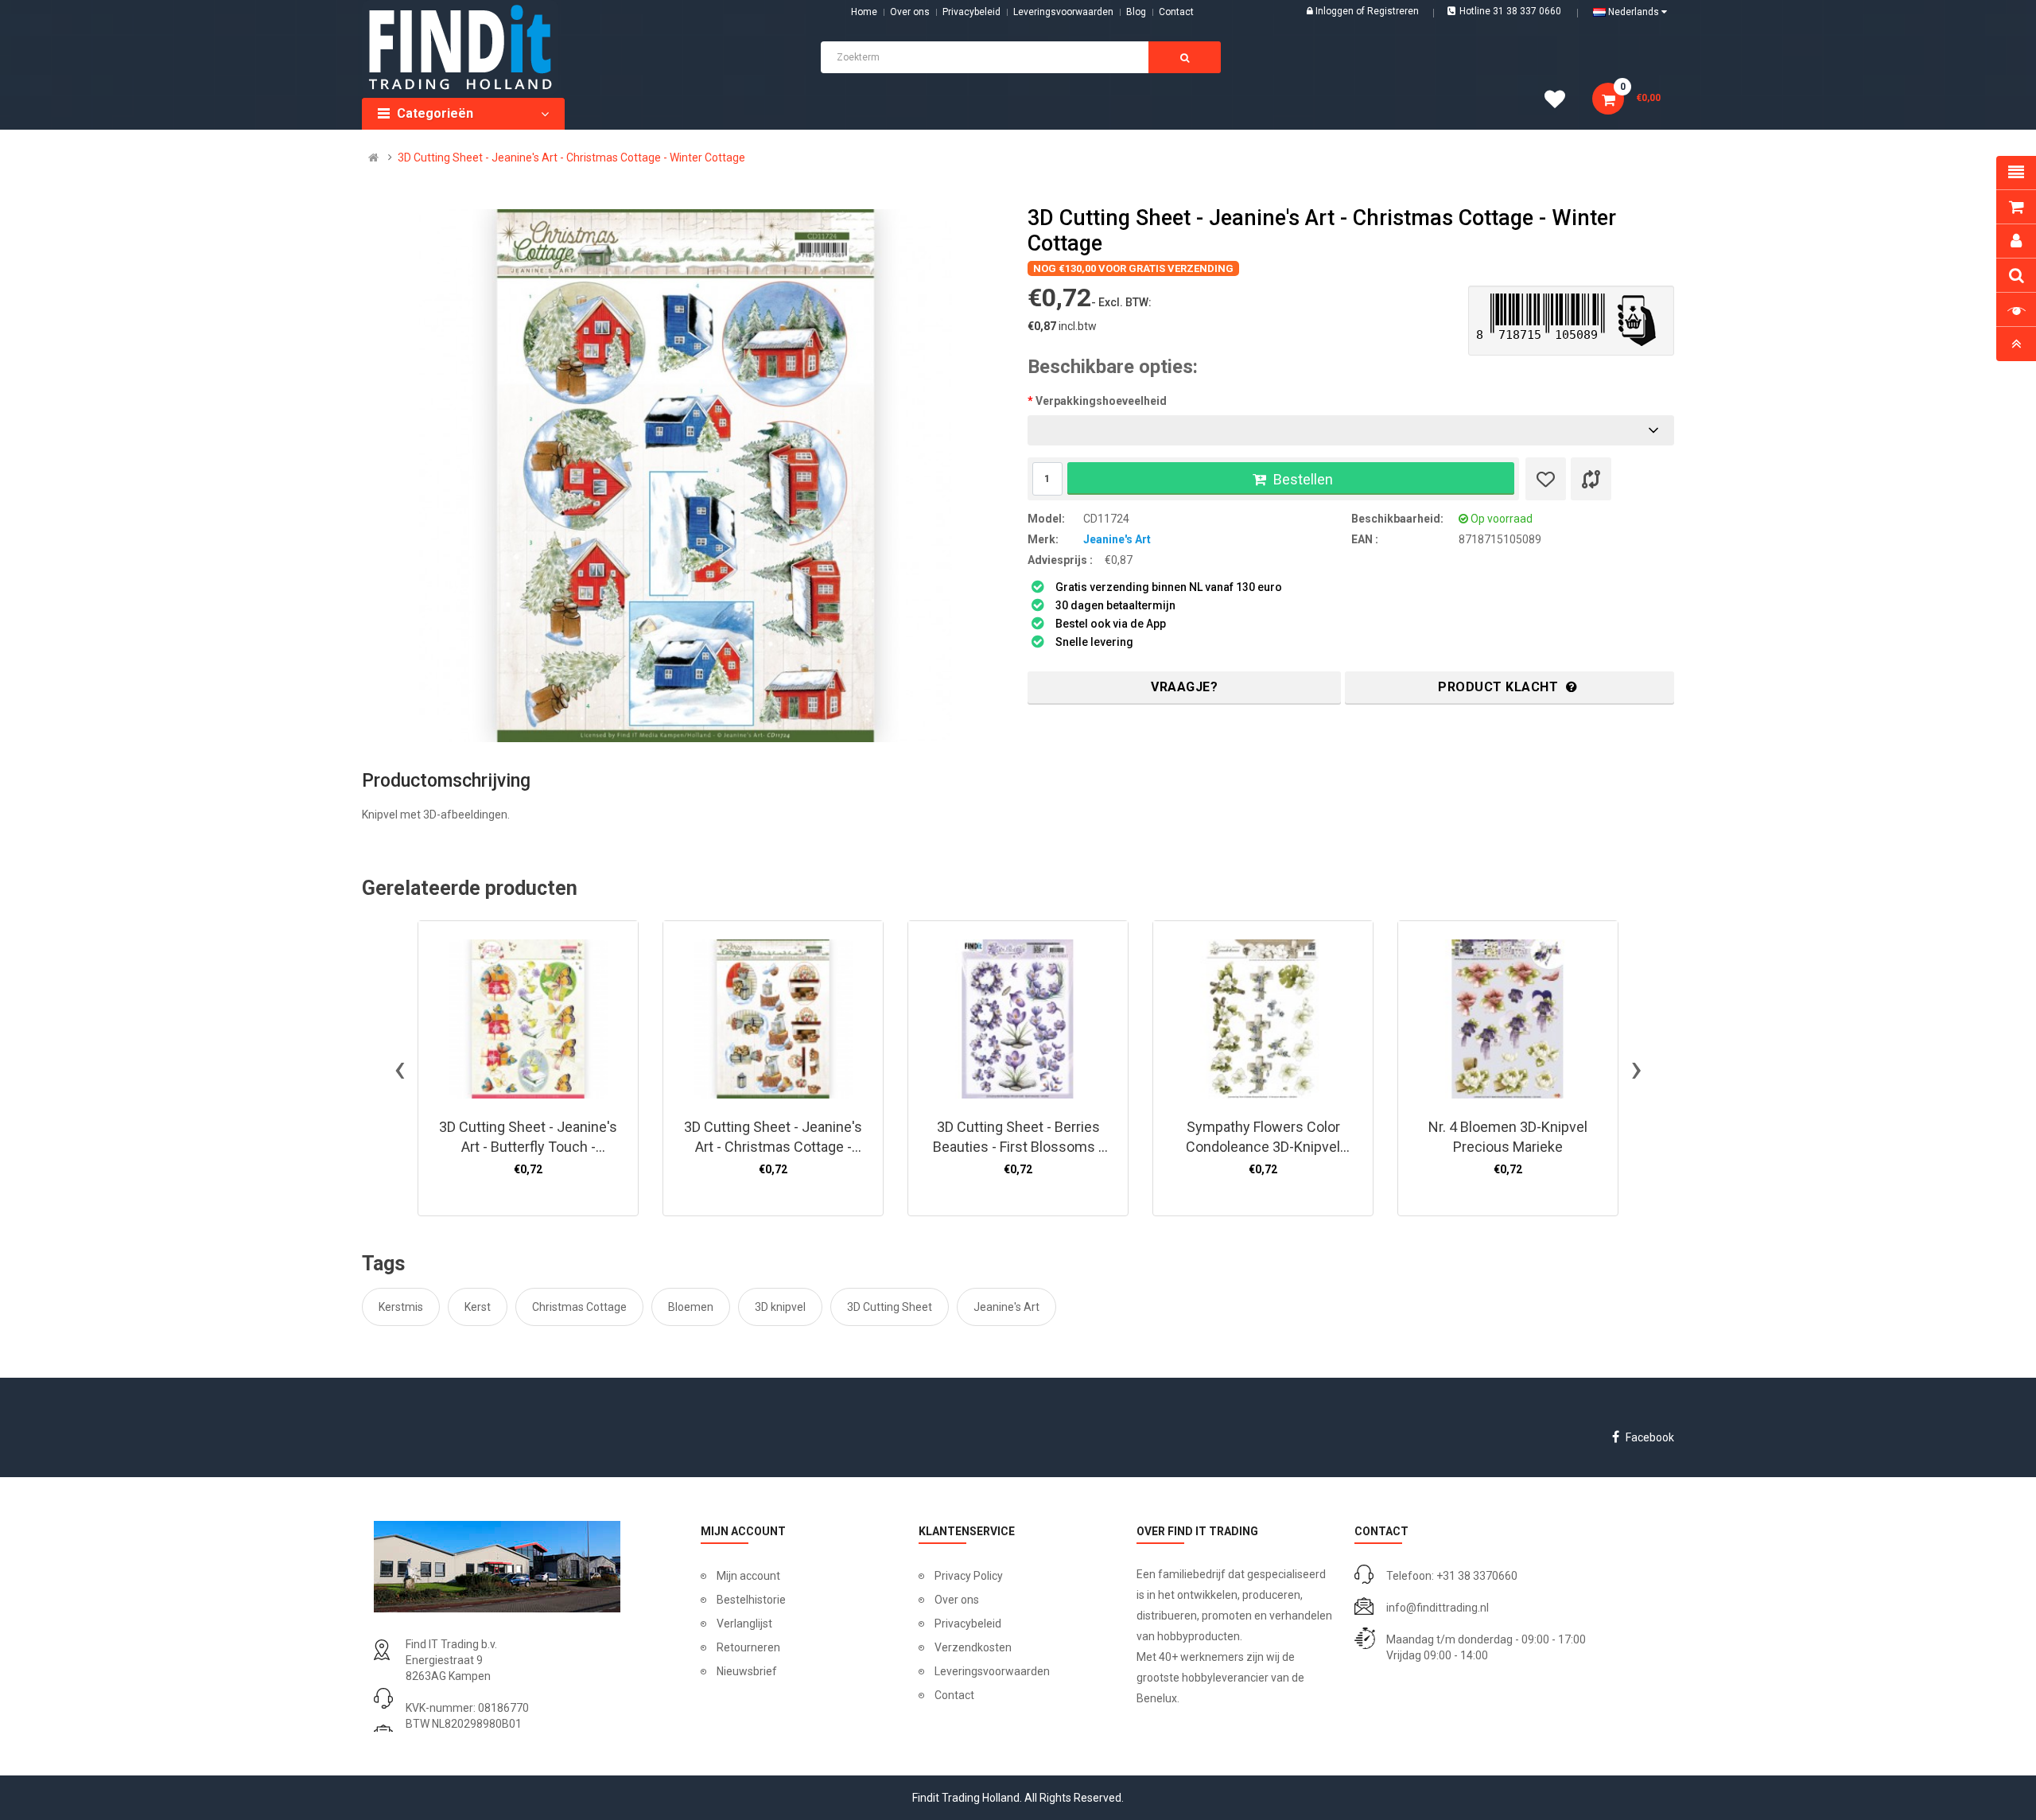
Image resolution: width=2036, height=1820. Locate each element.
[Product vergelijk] (1591, 479)
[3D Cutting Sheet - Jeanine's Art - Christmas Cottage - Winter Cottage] (686, 476)
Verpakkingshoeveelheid (1101, 401)
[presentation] (400, 1068)
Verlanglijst (744, 1624)
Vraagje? (1184, 687)
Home (864, 12)
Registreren (1393, 11)
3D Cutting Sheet (890, 1307)
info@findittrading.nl (1438, 1608)
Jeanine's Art (1117, 539)
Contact (954, 1695)
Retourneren (748, 1647)
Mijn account (748, 1576)
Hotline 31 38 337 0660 (1510, 11)
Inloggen (1336, 11)
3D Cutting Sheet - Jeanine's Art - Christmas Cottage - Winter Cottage (571, 157)
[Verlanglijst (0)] (1560, 102)
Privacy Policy (969, 1576)
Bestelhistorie (751, 1600)
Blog (1136, 12)
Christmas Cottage (579, 1307)
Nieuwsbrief (747, 1671)
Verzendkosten (973, 1647)
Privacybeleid (971, 12)
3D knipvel (780, 1307)
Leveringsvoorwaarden (1063, 12)
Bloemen (691, 1307)
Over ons (910, 12)
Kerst (478, 1307)
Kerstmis (401, 1307)
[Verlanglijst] (1546, 479)
